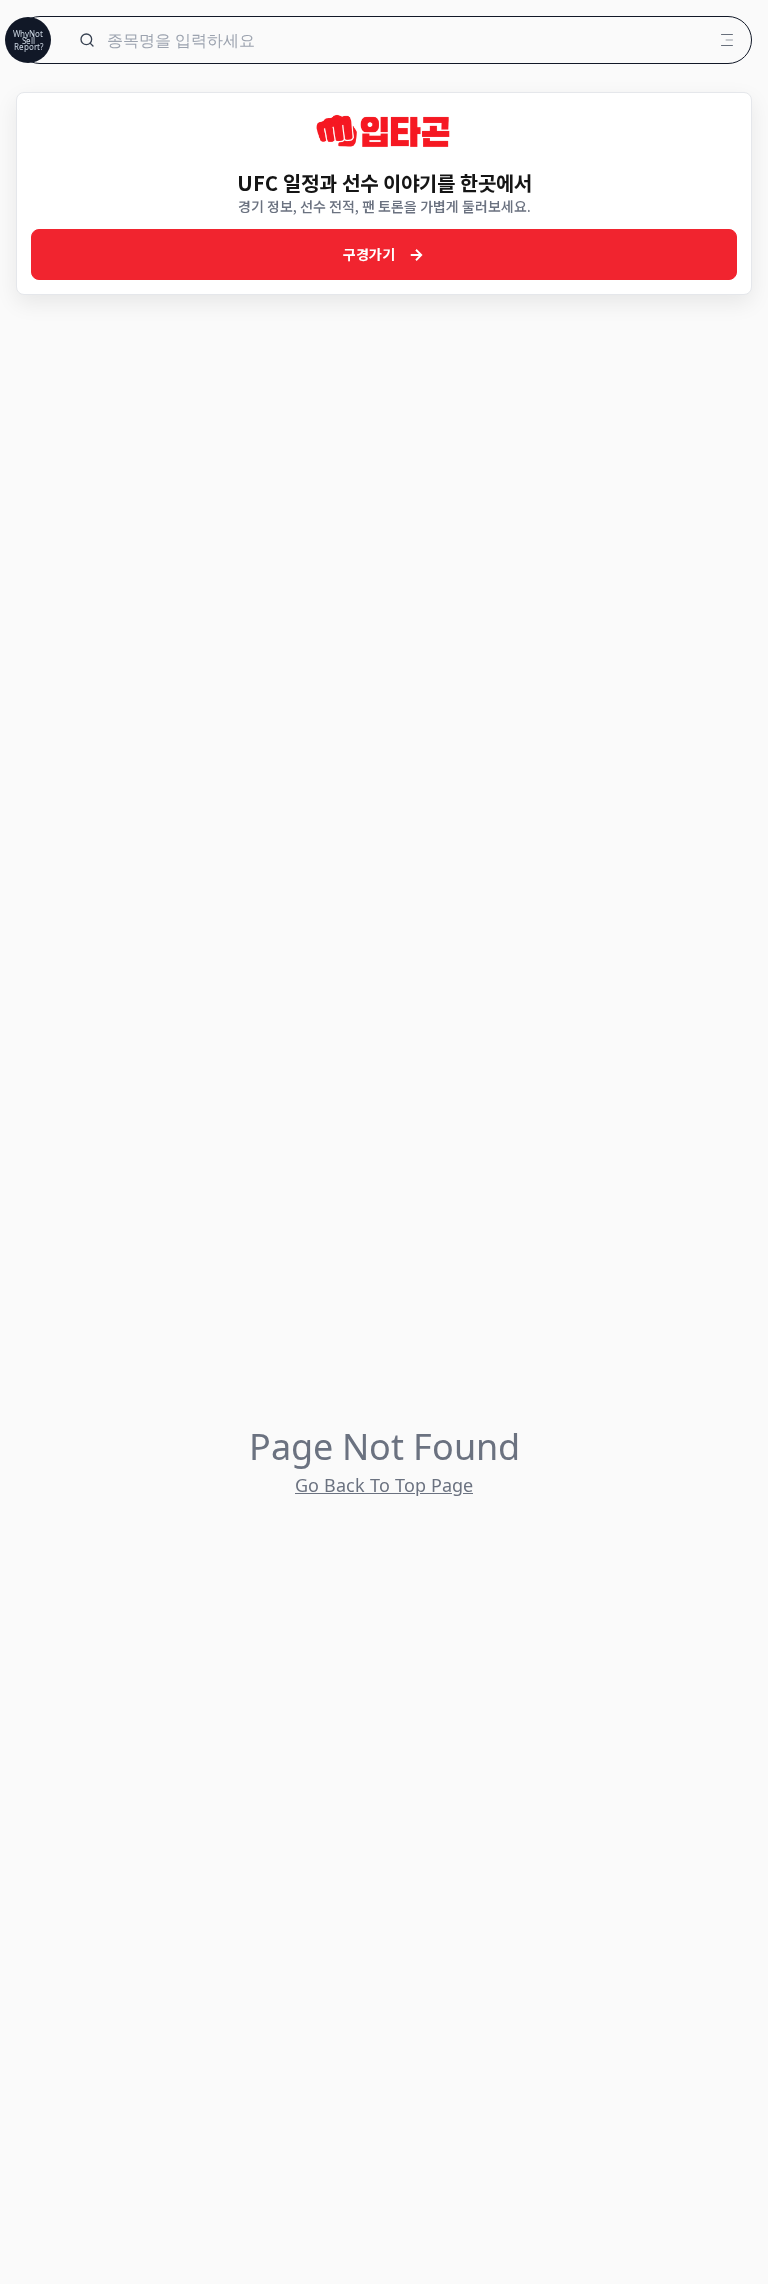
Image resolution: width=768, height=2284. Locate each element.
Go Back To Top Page (384, 1485)
